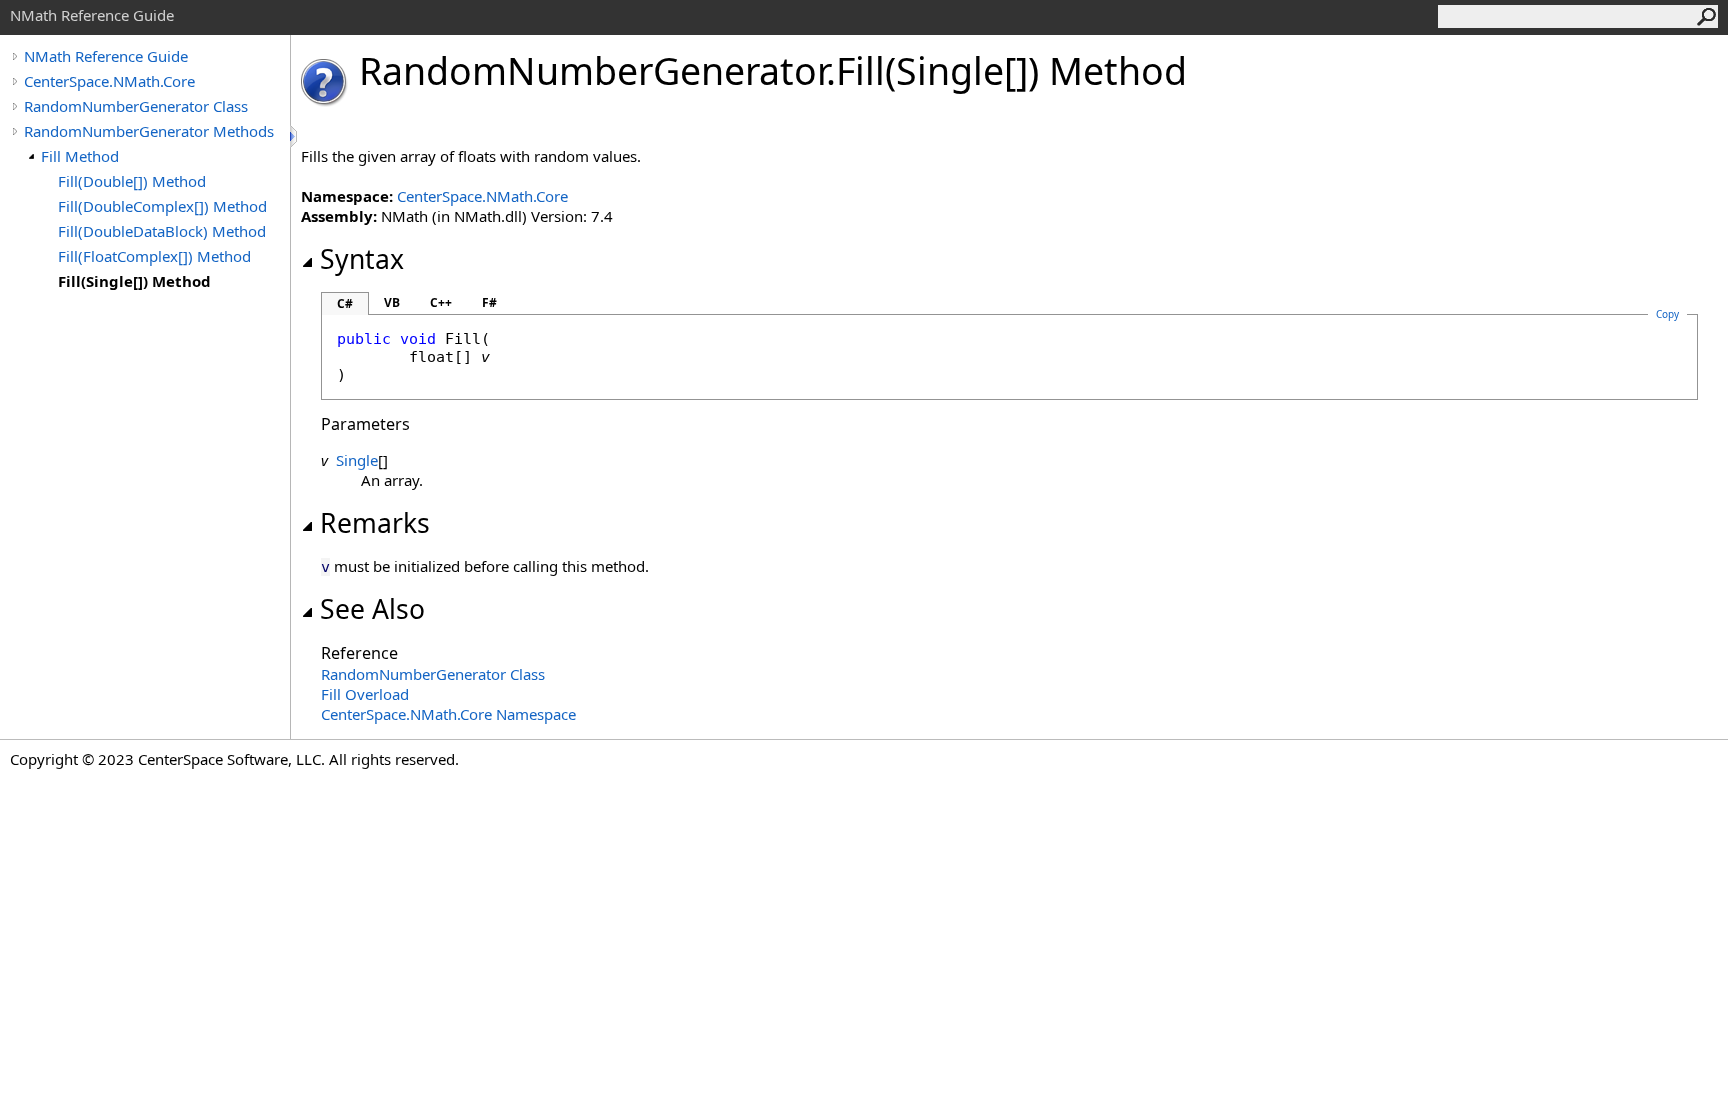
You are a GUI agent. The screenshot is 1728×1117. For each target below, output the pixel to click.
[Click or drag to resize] (295, 136)
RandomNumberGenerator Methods (149, 131)
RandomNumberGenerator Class (136, 106)
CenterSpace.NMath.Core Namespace (448, 714)
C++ (441, 302)
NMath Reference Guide (106, 56)
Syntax (362, 259)
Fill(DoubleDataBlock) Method (162, 231)
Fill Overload (365, 694)
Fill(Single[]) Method (134, 281)
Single (357, 460)
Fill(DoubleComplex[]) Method (162, 206)
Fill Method (80, 156)
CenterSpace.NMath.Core (109, 81)
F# (489, 302)
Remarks (375, 523)
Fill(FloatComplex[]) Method (154, 256)
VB (392, 302)
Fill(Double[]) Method (132, 181)
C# (345, 303)
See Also (372, 609)
